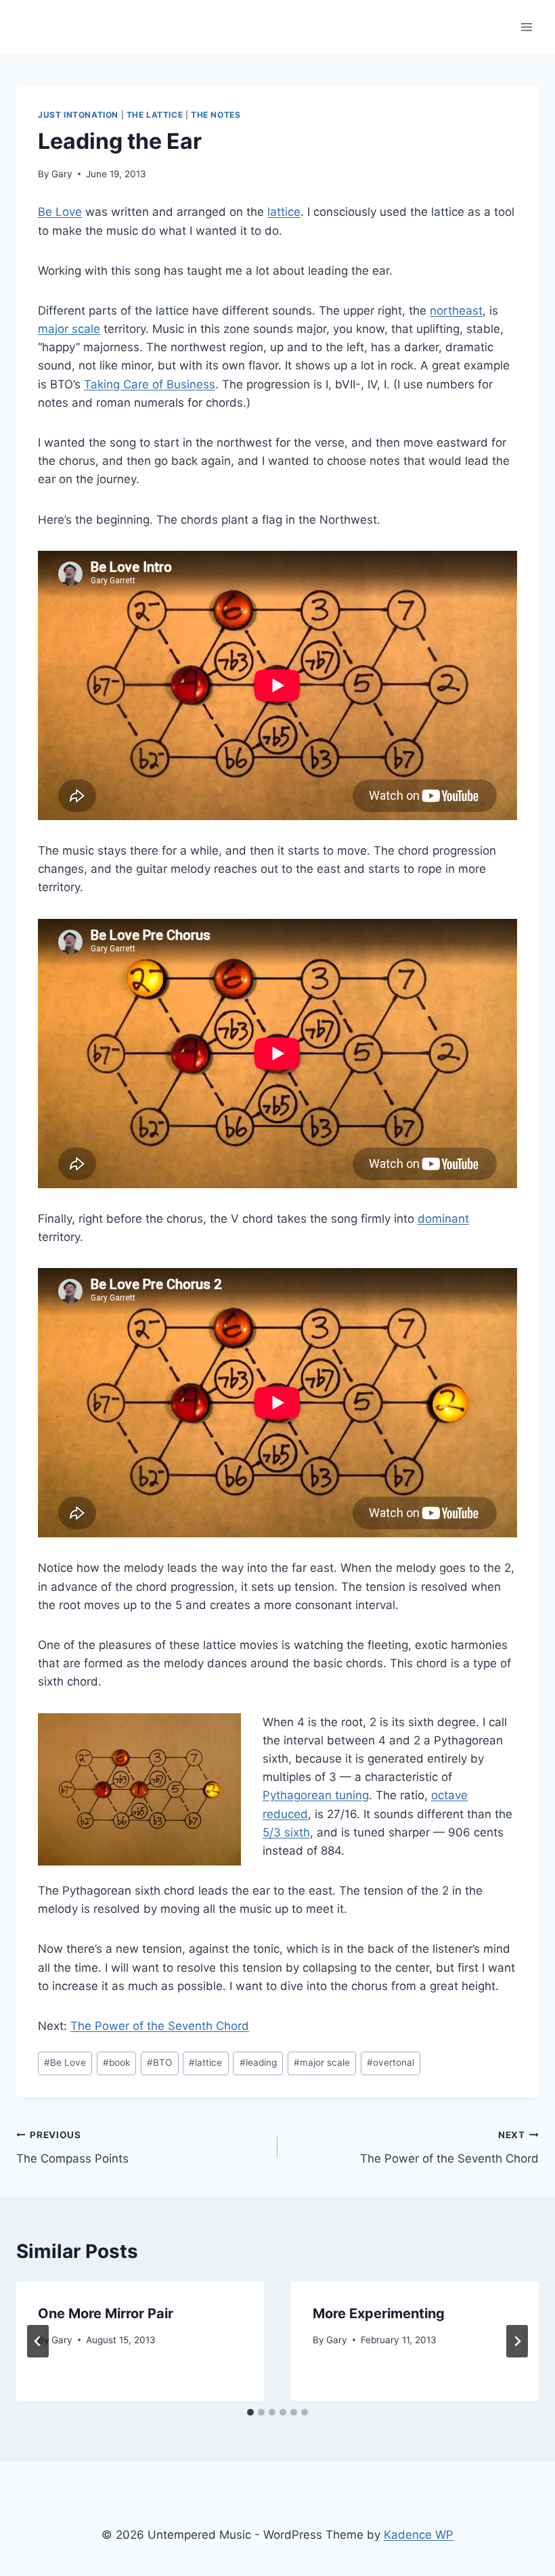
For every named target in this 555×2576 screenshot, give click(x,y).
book (116, 2062)
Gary (62, 174)
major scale (69, 329)
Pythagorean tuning (316, 1795)
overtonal (391, 2062)
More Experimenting (379, 2313)
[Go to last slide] (38, 2341)
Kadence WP (419, 2535)
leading (258, 2062)
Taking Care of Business (150, 384)
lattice (284, 212)
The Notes (216, 115)
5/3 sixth (286, 1832)
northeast (456, 311)
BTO (159, 2062)
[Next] (517, 2341)
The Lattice (155, 115)
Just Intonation (78, 115)
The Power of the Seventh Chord (160, 2026)
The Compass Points (72, 2147)
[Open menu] (526, 27)
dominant (443, 1219)
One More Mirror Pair (106, 2313)
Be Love (60, 212)
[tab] (250, 2412)
